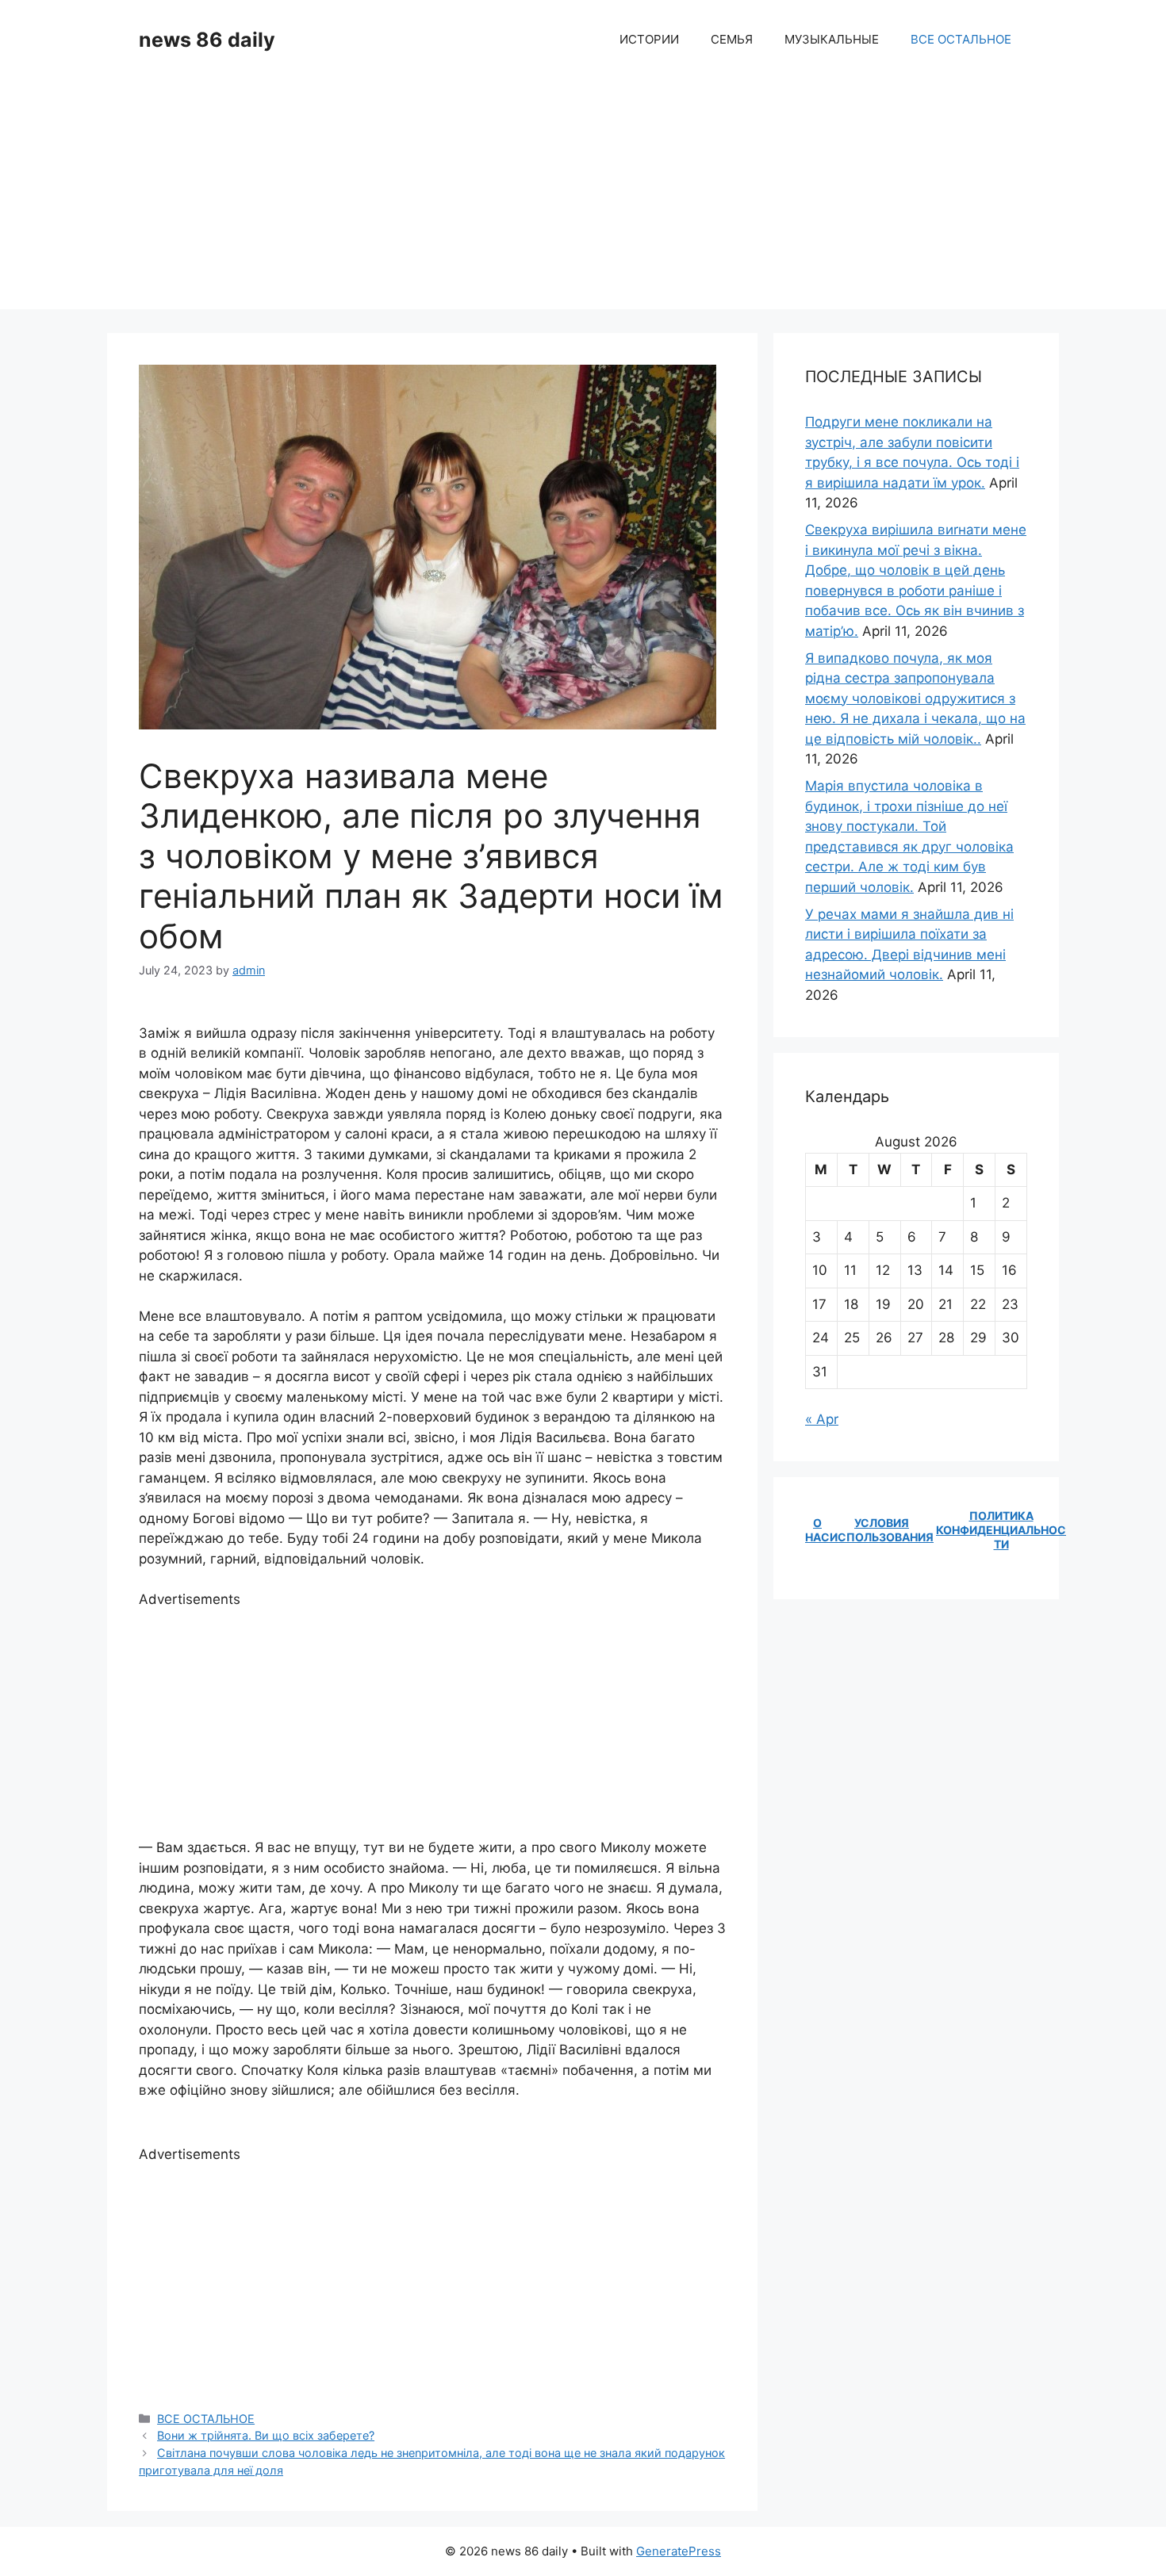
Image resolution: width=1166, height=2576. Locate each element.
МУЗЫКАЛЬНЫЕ (832, 39)
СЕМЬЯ (732, 39)
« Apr (822, 1419)
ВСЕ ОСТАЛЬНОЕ (961, 39)
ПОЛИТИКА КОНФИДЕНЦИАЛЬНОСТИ (1001, 1530)
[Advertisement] (583, 198)
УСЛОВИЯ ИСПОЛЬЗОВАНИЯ (882, 1530)
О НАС (817, 1530)
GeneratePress (679, 2551)
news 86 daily (207, 40)
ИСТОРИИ (649, 39)
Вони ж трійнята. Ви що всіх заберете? (266, 2435)
